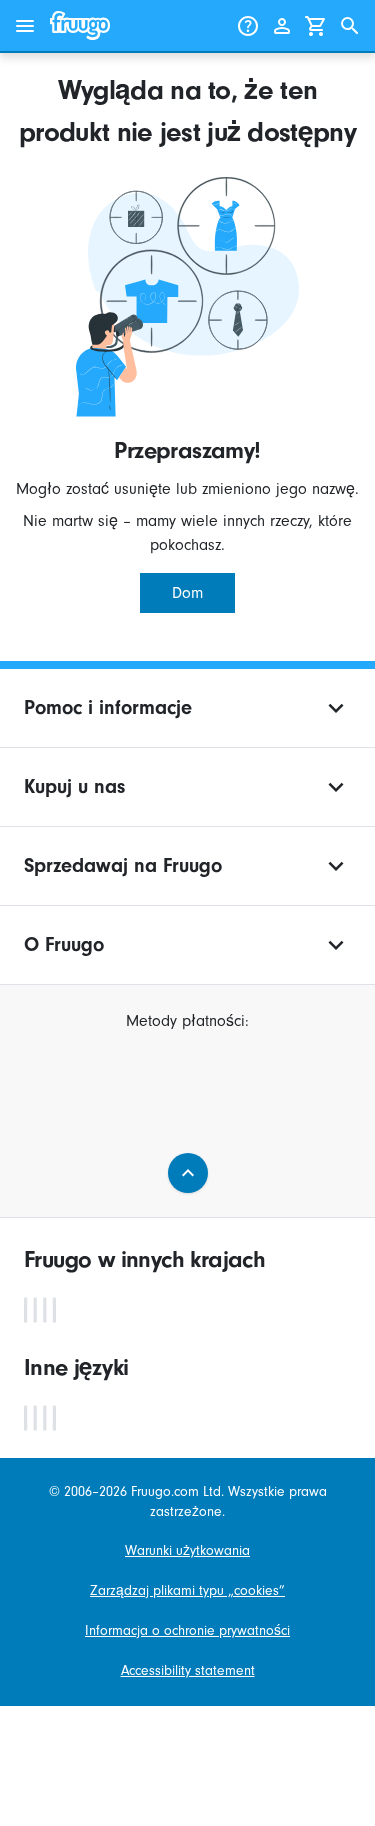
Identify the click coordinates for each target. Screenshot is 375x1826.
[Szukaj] (350, 26)
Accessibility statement (188, 1670)
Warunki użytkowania (187, 1550)
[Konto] (282, 26)
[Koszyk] (316, 26)
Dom (187, 593)
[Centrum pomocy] (248, 26)
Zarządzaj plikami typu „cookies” (187, 1590)
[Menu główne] (25, 26)
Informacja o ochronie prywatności (187, 1630)
